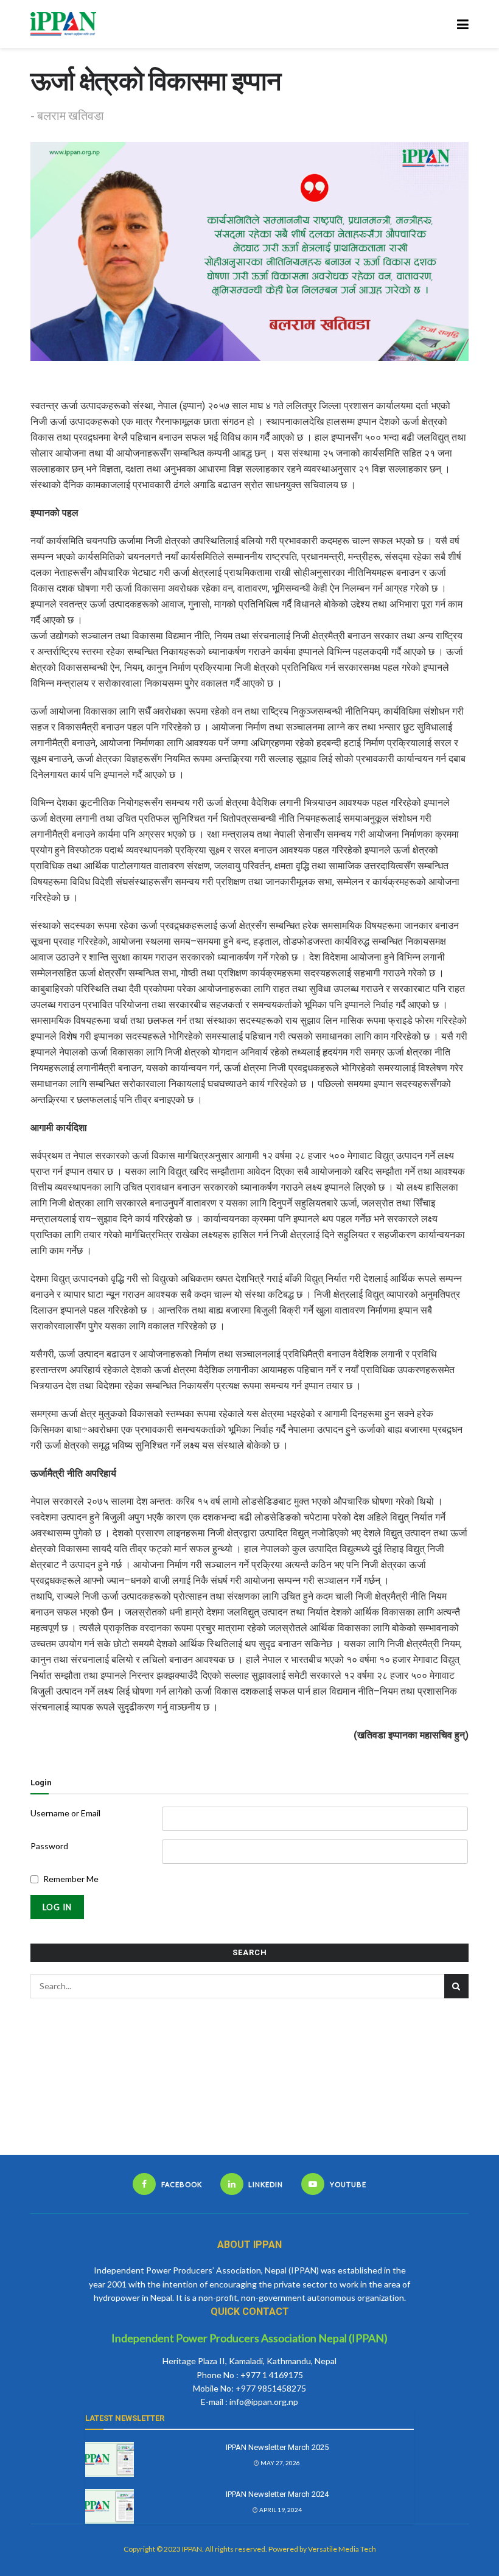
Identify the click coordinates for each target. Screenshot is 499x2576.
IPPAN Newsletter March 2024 (277, 2494)
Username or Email (65, 1813)
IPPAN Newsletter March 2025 (277, 2447)
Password (49, 1846)
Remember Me (71, 1879)
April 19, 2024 (280, 2510)
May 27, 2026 (280, 2463)
